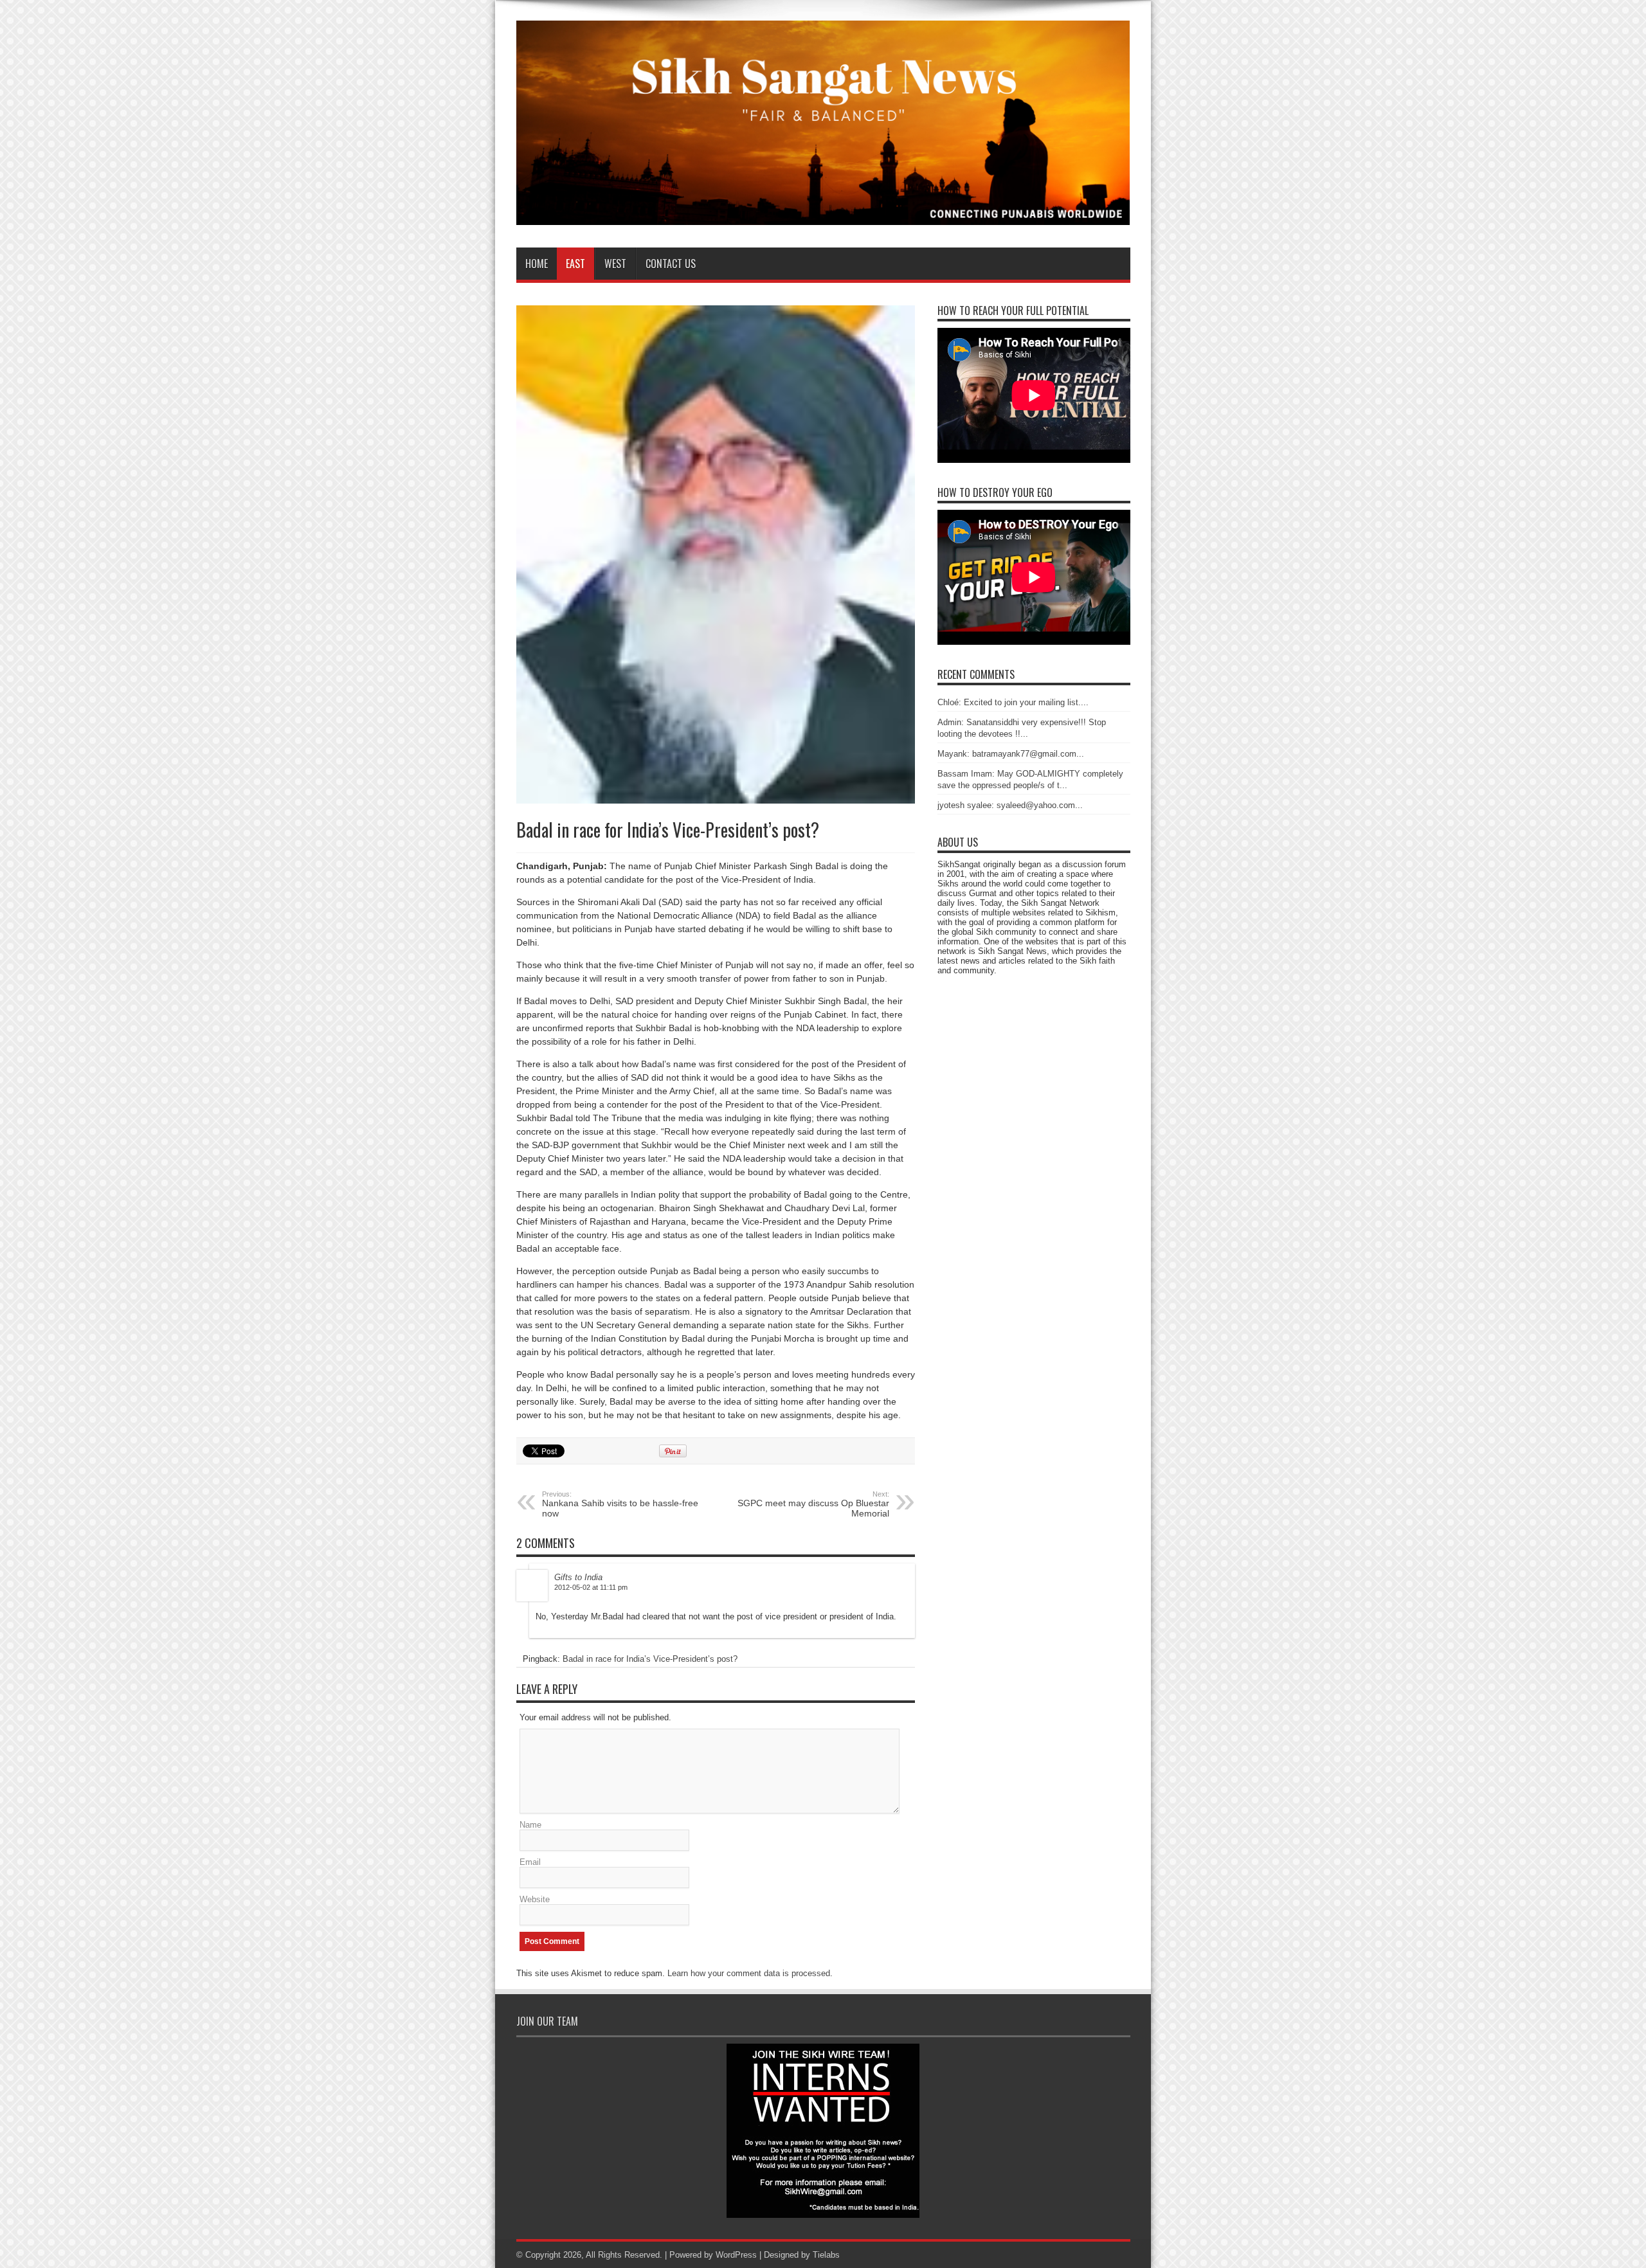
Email (530, 1862)
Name (530, 1825)
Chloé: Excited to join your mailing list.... (1013, 702)
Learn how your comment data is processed (749, 1973)
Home (537, 264)
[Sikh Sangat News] (823, 215)
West (615, 264)
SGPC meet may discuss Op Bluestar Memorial (813, 1504)
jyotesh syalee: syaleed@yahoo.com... (1010, 805)
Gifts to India (578, 1577)
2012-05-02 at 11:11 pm (591, 1587)
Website (535, 1899)
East (575, 264)
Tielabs (826, 2255)
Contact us (671, 264)
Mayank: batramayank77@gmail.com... (1011, 754)
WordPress (736, 2255)
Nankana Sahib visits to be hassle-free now (620, 1504)
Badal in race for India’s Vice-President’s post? (650, 1659)
